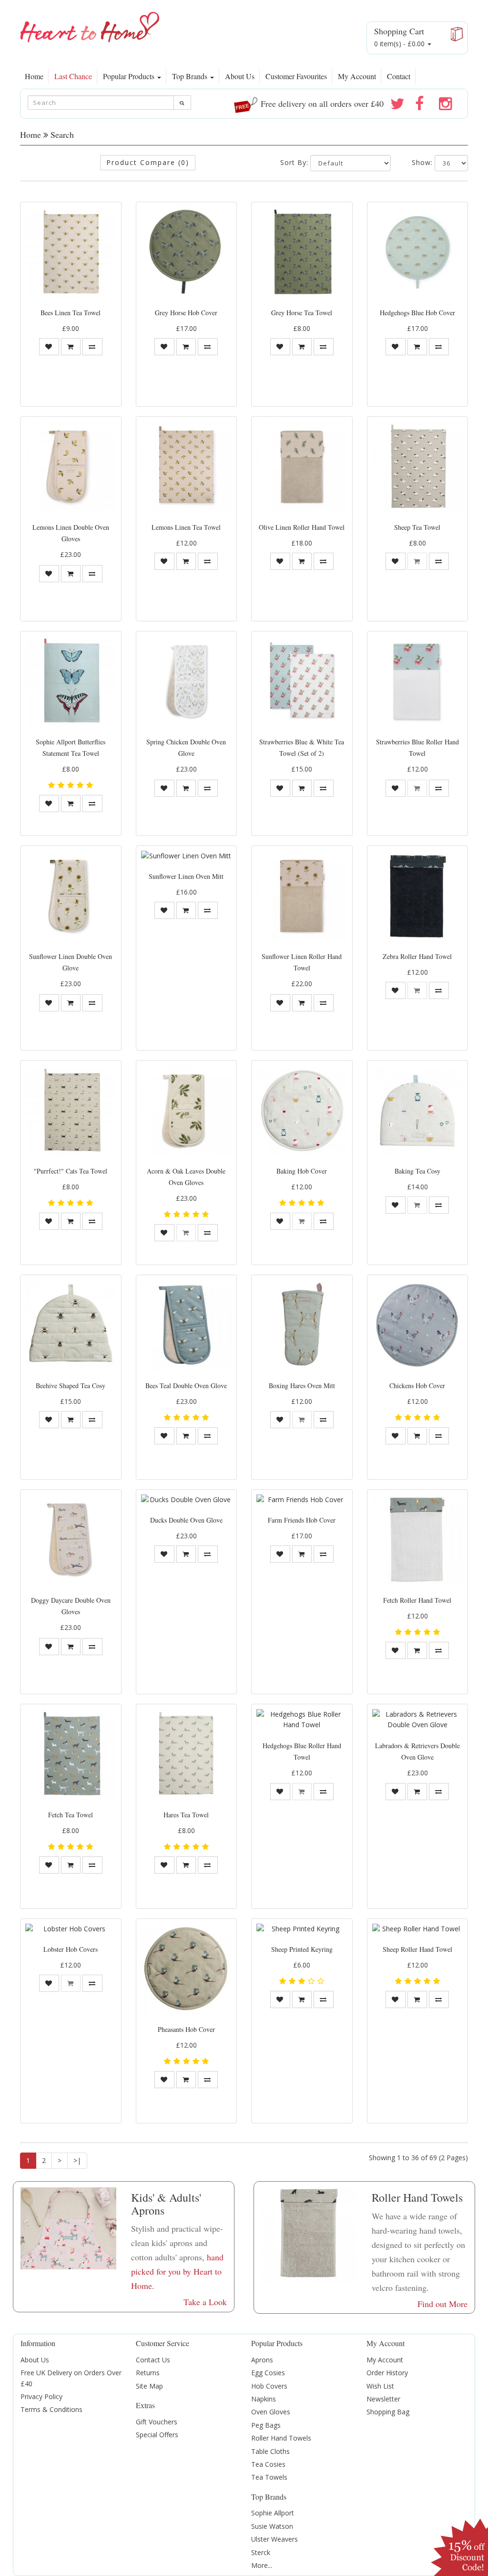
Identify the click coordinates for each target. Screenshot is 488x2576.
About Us (240, 76)
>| (77, 2160)
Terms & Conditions (51, 2409)
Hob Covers (269, 2386)
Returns (148, 2373)
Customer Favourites (296, 76)
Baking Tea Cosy (417, 1171)
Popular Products (130, 76)
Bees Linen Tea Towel (71, 313)
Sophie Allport (273, 2513)
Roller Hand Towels (281, 2438)
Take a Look (205, 2302)
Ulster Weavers (274, 2539)
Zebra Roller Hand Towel (417, 956)
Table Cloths (270, 2451)
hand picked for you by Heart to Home (177, 2271)
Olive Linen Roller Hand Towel (302, 527)
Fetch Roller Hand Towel (417, 1600)
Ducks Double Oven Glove (186, 1520)
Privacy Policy (41, 2396)
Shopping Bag (388, 2412)
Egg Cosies (268, 2373)
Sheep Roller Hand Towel (417, 1949)
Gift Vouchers (157, 2422)
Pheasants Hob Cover (186, 2029)
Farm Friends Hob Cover (302, 1520)
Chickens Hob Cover (417, 1386)
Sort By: (294, 162)
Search (62, 134)
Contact (399, 76)
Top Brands (191, 76)
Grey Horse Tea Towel (302, 313)
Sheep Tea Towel (417, 527)
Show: (422, 162)
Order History (387, 2373)
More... (262, 2565)
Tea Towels (269, 2477)
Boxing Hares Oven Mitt (302, 1386)
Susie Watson (272, 2526)
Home (34, 76)
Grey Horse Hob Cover (186, 313)
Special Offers (157, 2435)
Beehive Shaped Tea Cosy (71, 1386)
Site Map (149, 2386)
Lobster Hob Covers (71, 1949)
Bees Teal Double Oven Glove (186, 1386)
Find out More (442, 2304)
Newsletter (383, 2399)
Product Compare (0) (148, 162)
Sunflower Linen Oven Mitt (186, 876)
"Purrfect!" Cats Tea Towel (71, 1171)
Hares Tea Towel (186, 1815)
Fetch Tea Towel (71, 1815)
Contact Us (153, 2360)
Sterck (261, 2552)
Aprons (262, 2360)
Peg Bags (266, 2425)
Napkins (264, 2399)
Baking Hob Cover (302, 1171)
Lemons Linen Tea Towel (186, 527)
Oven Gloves (271, 2412)
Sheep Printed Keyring (302, 1949)
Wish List (380, 2386)
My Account (357, 76)
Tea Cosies (268, 2464)
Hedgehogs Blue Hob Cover (417, 313)
